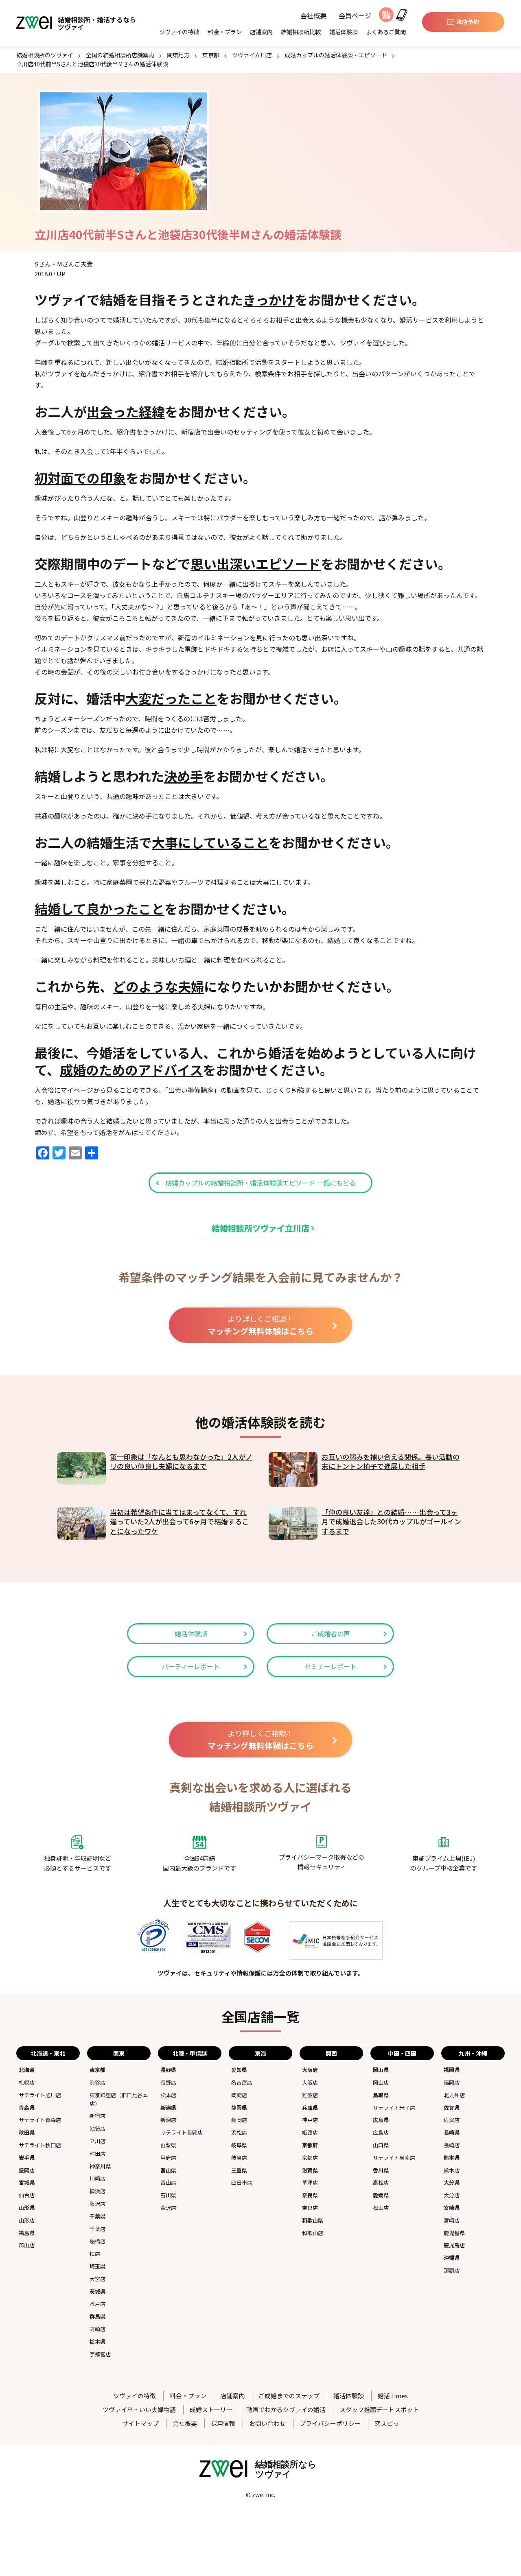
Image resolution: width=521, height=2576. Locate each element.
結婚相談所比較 (301, 32)
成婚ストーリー (211, 2409)
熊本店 (452, 2170)
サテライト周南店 (394, 2158)
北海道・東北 (48, 2053)
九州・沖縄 (473, 2053)
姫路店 (310, 2132)
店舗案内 (261, 32)
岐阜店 (239, 2158)
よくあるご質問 (386, 32)
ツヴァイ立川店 (252, 55)
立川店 (97, 2141)
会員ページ (355, 16)
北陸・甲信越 (190, 2053)
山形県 (27, 2208)
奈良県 (310, 2195)
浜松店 (239, 2132)
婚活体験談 (344, 32)
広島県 (381, 2120)
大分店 (452, 2195)
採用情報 (223, 2423)
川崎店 (97, 2178)
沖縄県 (452, 2258)
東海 (260, 2053)
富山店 (168, 2182)
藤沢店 (97, 2204)
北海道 (27, 2070)
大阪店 (310, 2082)
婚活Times (393, 2396)
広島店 (381, 2132)
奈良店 (310, 2208)
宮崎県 (452, 2208)
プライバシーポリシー (330, 2423)
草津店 (310, 2182)
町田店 (97, 2154)
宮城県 (27, 2182)
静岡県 (239, 2108)
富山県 (168, 2170)
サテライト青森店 (40, 2120)
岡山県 (381, 2070)
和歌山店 (313, 2233)
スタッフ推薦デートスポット (379, 2409)
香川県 (381, 2170)
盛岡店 (27, 2170)
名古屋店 (242, 2082)
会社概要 (313, 16)
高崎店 (97, 2329)
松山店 (381, 2208)
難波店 (310, 2095)
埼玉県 (97, 2266)
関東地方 (178, 55)
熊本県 (452, 2158)
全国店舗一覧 (260, 2016)
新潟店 (168, 2120)
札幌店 (27, 2082)
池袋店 (97, 2128)
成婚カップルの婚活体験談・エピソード (336, 55)
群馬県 (97, 2316)
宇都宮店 (100, 2354)
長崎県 (452, 2132)
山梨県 (168, 2145)
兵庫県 (310, 2108)
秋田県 (27, 2132)
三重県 (239, 2170)
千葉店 (97, 2229)
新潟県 (168, 2108)
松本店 (168, 2095)
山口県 (381, 2145)
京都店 (310, 2158)
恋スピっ (387, 2423)
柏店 (95, 2254)
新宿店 (97, 2116)
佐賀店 (452, 2120)
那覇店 (452, 2270)
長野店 (168, 2082)
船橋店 (97, 2241)
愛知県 (239, 2070)
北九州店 (454, 2095)
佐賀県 (452, 2108)
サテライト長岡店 (182, 2132)
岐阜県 (239, 2145)
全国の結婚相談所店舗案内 (120, 55)
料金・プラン (225, 32)
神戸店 (310, 2120)
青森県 (27, 2108)
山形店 (27, 2220)
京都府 (310, 2145)
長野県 (168, 2070)
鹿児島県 (454, 2233)
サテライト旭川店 (40, 2095)
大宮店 (97, 2279)
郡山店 (27, 2245)
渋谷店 (97, 2082)
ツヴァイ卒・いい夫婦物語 (139, 2409)
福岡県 (452, 2070)
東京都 (211, 55)
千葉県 (97, 2216)
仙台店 (27, 2195)
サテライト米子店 (394, 2108)
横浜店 (97, 2191)
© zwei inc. (260, 2495)
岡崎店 (239, 2095)
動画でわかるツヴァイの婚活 (286, 2409)
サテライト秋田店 (40, 2145)
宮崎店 (452, 2220)
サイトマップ (140, 2423)
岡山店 (381, 2082)
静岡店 (239, 2120)
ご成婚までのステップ (289, 2396)
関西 (331, 2053)
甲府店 (168, 2158)
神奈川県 (100, 2166)
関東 (119, 2053)
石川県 (168, 2195)
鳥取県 (381, 2095)
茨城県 (97, 2291)
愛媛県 (381, 2195)
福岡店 (452, 2082)
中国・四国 (402, 2053)
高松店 (381, 2182)
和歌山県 (313, 2220)
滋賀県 (310, 2170)
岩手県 (27, 2158)
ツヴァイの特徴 (179, 32)
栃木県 (97, 2341)
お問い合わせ (267, 2423)
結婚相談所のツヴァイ (45, 55)
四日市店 (242, 2182)
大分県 (452, 2182)
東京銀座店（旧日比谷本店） (119, 2099)
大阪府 (310, 2070)
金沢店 (168, 2208)
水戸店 (97, 2304)
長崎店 (452, 2145)
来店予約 (468, 22)
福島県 (27, 2233)
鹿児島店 (454, 2245)
